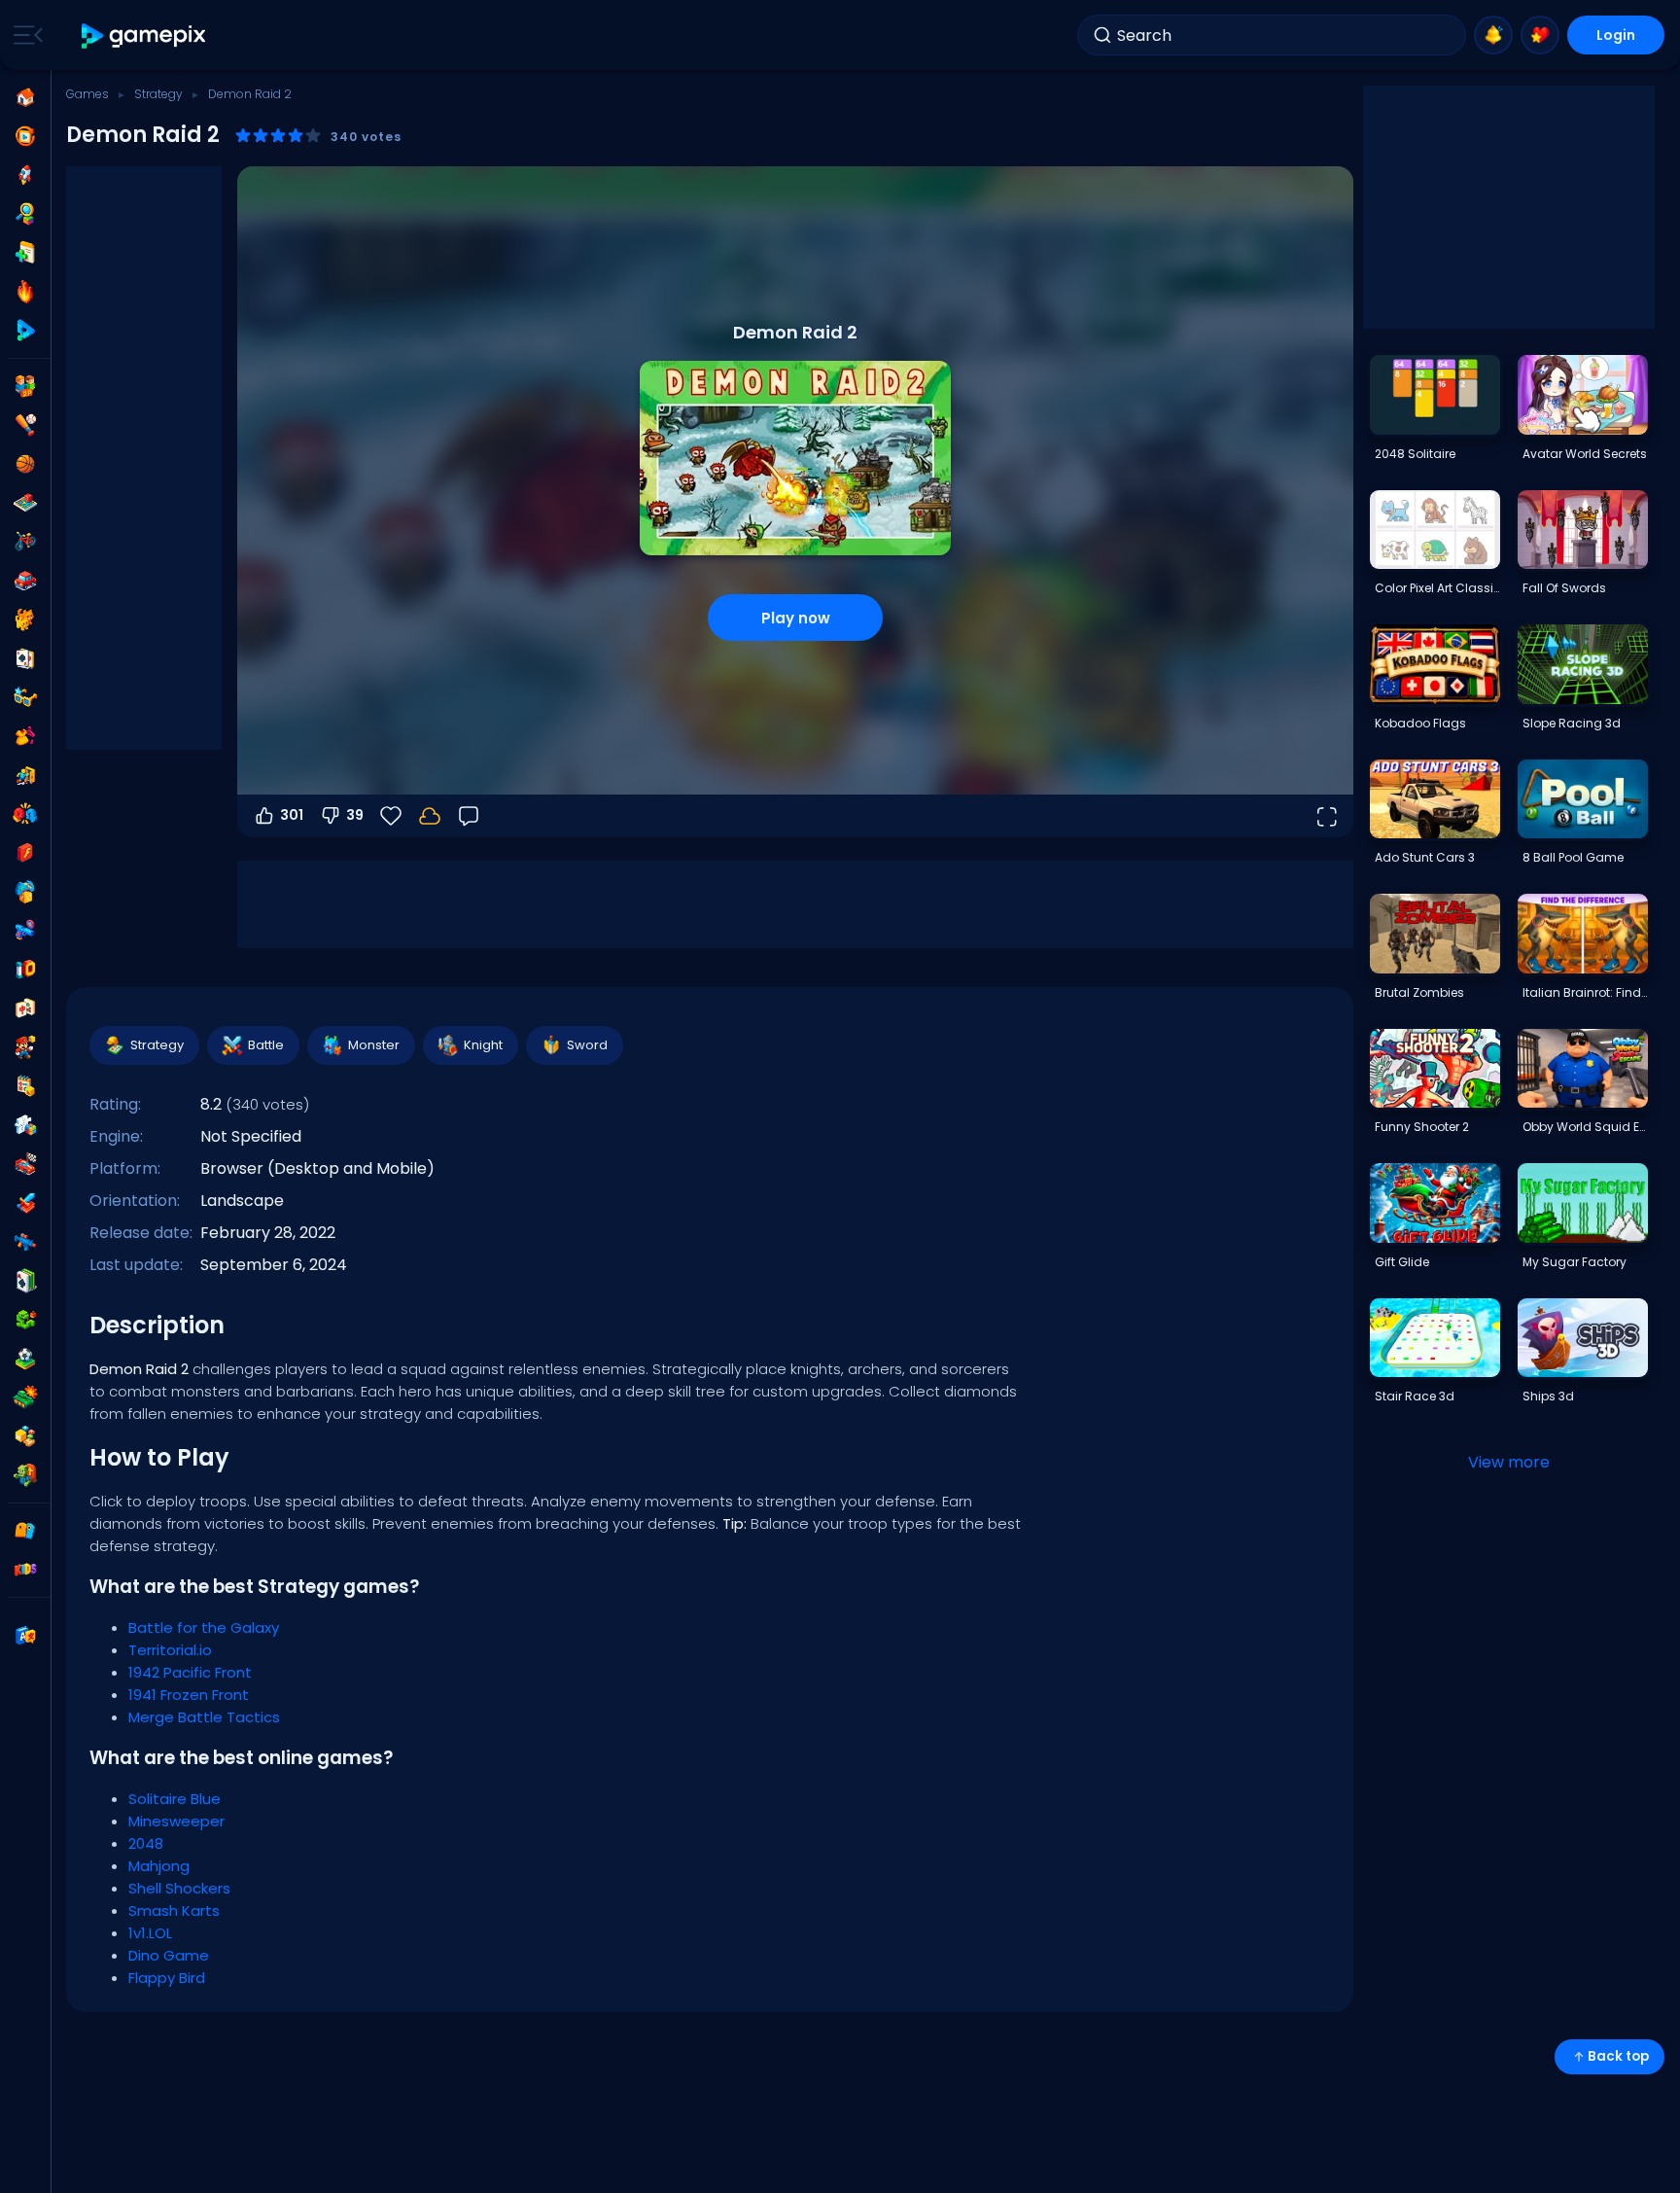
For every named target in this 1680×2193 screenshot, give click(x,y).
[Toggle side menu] (24, 35)
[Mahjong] (25, 1008)
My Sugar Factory (1575, 1262)
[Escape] (25, 775)
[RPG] (25, 1203)
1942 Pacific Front (190, 1672)
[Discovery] (25, 214)
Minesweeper (176, 1821)
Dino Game (169, 1955)
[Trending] (25, 292)
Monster (374, 1045)
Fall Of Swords (1564, 588)
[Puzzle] (25, 1125)
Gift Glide (1402, 1262)
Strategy (158, 94)
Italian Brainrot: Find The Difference (1585, 992)
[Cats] (25, 619)
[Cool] (25, 697)
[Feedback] (469, 816)
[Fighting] (25, 814)
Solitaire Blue (175, 1799)
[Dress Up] (25, 736)
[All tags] (25, 1531)
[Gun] (25, 931)
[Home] (25, 97)
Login (1616, 35)
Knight (483, 1045)
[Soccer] (25, 1359)
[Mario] (25, 1047)
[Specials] (25, 331)
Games (87, 94)
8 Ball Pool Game (1573, 857)
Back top (1618, 2056)
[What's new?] (1493, 35)
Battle (266, 1045)
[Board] (25, 503)
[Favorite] (1540, 35)
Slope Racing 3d (1572, 723)
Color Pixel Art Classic (1437, 588)
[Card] (25, 658)
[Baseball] (25, 425)
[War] (25, 1397)
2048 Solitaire (1415, 454)
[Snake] (25, 1320)
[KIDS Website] (25, 1570)
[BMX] (25, 542)
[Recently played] (25, 136)
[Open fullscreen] (1326, 816)
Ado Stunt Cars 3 (1425, 857)
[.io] (25, 970)
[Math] (25, 1086)
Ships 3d (1548, 1396)
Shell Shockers (179, 1888)
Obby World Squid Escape (1585, 1127)
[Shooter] (25, 1242)
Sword (587, 1045)
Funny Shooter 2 (1422, 1127)
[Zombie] (25, 1475)
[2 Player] (25, 386)
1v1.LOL (150, 1933)
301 (292, 815)
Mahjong (159, 1866)
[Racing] (25, 1164)
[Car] (25, 581)
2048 (146, 1843)
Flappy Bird (167, 1978)
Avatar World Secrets (1585, 454)
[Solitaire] (25, 1281)
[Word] (25, 1436)
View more (1509, 1462)
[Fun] (25, 892)
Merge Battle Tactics (204, 1717)
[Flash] (25, 853)
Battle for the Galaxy (204, 1627)
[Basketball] (25, 464)
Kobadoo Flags (1420, 723)
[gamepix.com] (144, 35)
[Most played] (25, 175)
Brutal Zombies (1419, 992)
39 (355, 815)
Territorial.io (170, 1650)
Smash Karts (174, 1910)
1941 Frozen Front (189, 1695)
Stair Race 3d (1415, 1396)
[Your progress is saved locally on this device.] (430, 816)
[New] (25, 253)
